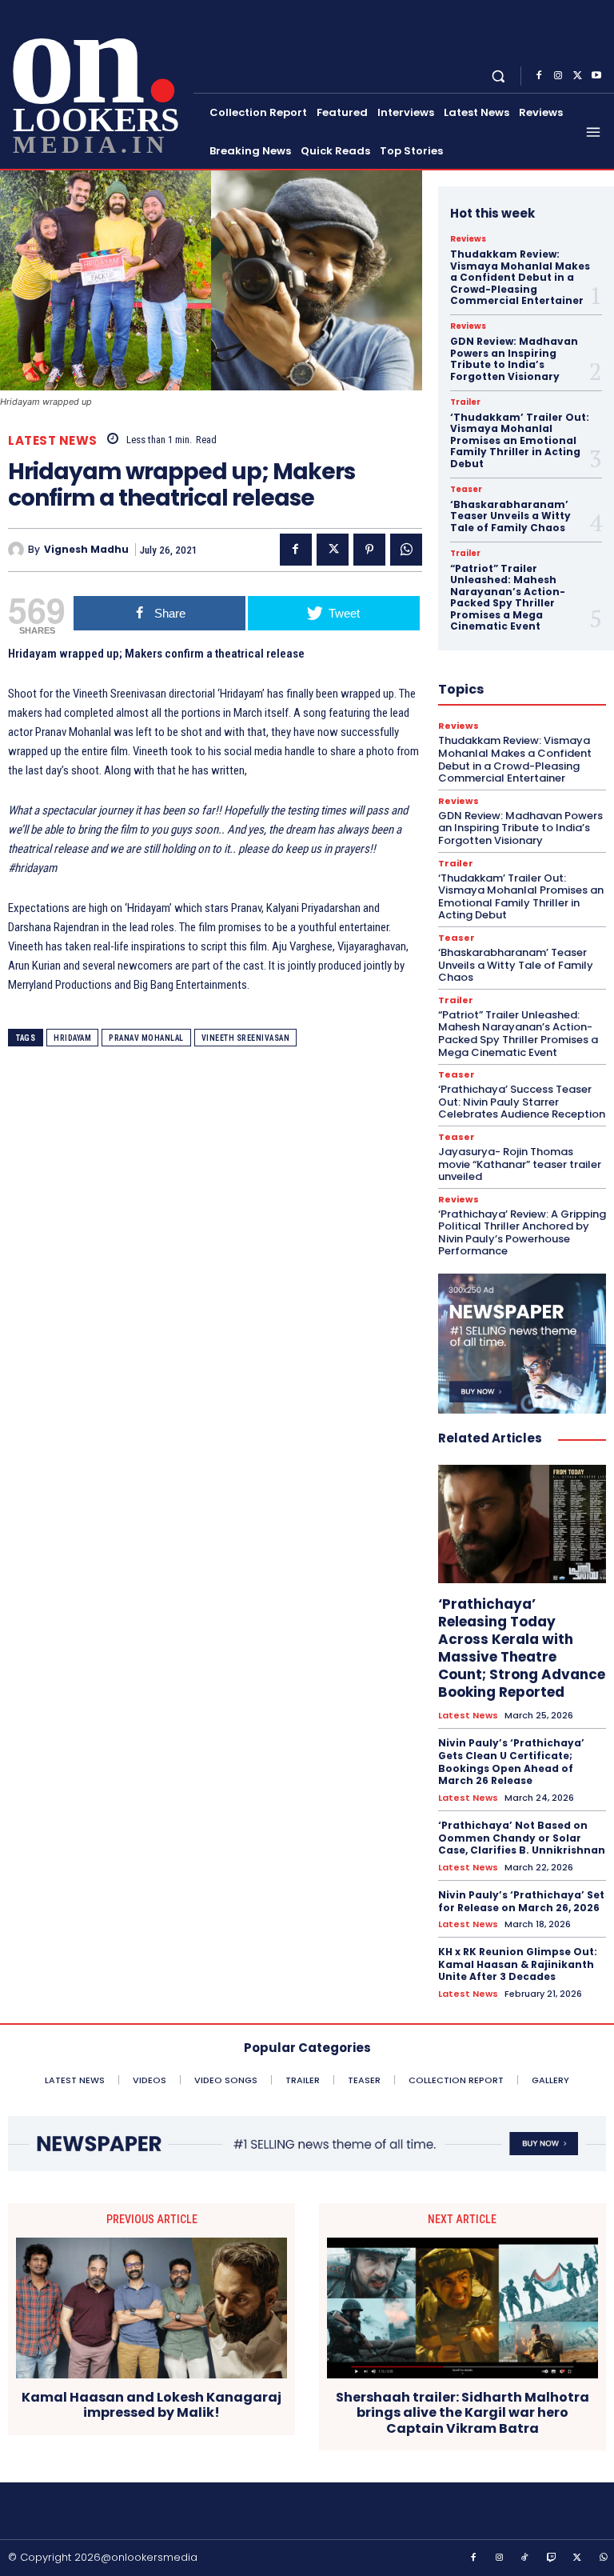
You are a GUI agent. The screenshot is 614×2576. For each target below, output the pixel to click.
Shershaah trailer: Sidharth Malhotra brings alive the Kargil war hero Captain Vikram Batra (462, 2413)
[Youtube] (596, 76)
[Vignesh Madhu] (18, 550)
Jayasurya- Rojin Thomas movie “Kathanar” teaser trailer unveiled (520, 1164)
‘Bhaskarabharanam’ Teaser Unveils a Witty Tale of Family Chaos (510, 516)
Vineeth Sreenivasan (246, 1038)
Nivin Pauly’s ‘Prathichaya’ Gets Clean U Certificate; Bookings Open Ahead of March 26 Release (511, 1762)
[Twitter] (577, 76)
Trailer (465, 402)
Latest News (53, 440)
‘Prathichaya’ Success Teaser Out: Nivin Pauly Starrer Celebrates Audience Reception (522, 1102)
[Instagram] (558, 76)
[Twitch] (552, 2558)
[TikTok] (525, 2558)
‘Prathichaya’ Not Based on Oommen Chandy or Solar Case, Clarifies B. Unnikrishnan (522, 1838)
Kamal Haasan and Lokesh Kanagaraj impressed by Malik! (152, 2405)
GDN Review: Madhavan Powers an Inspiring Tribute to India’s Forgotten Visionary (514, 358)
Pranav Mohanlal (146, 1038)
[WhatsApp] (406, 550)
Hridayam (72, 1038)
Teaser (466, 490)
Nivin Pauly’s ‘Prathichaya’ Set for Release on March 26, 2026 (521, 1901)
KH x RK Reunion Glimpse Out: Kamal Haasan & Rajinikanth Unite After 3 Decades (518, 1964)
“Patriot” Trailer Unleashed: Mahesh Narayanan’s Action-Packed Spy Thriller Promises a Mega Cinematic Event (508, 597)
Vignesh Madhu (86, 550)
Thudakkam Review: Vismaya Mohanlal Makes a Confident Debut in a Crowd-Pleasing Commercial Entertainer (520, 277)
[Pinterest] (369, 550)
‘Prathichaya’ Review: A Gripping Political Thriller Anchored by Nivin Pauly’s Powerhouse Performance (522, 1233)
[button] (498, 76)
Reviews (468, 239)
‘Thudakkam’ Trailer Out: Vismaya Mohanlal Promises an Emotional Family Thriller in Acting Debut (520, 440)
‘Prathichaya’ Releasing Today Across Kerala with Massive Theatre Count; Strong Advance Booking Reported (522, 1648)
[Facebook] (539, 76)
